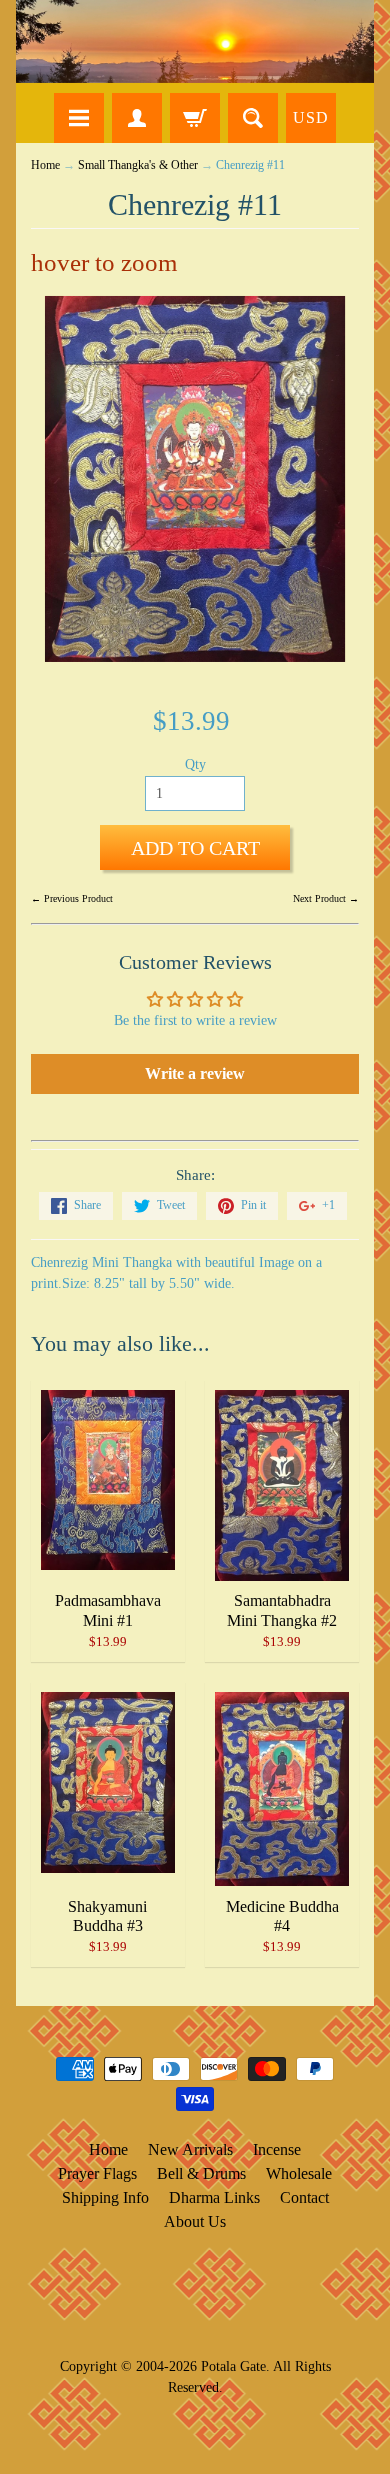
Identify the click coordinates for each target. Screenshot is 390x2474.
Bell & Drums (201, 2173)
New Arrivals (190, 2149)
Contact (304, 2197)
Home (45, 165)
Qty (195, 764)
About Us (195, 2221)
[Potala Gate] (195, 41)
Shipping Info (105, 2197)
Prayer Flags (97, 2173)
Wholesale (299, 2173)
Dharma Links (214, 2197)
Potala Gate (233, 2366)
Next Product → (326, 898)
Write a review (195, 1073)
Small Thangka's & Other (138, 165)
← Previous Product (72, 898)
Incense (277, 2149)
